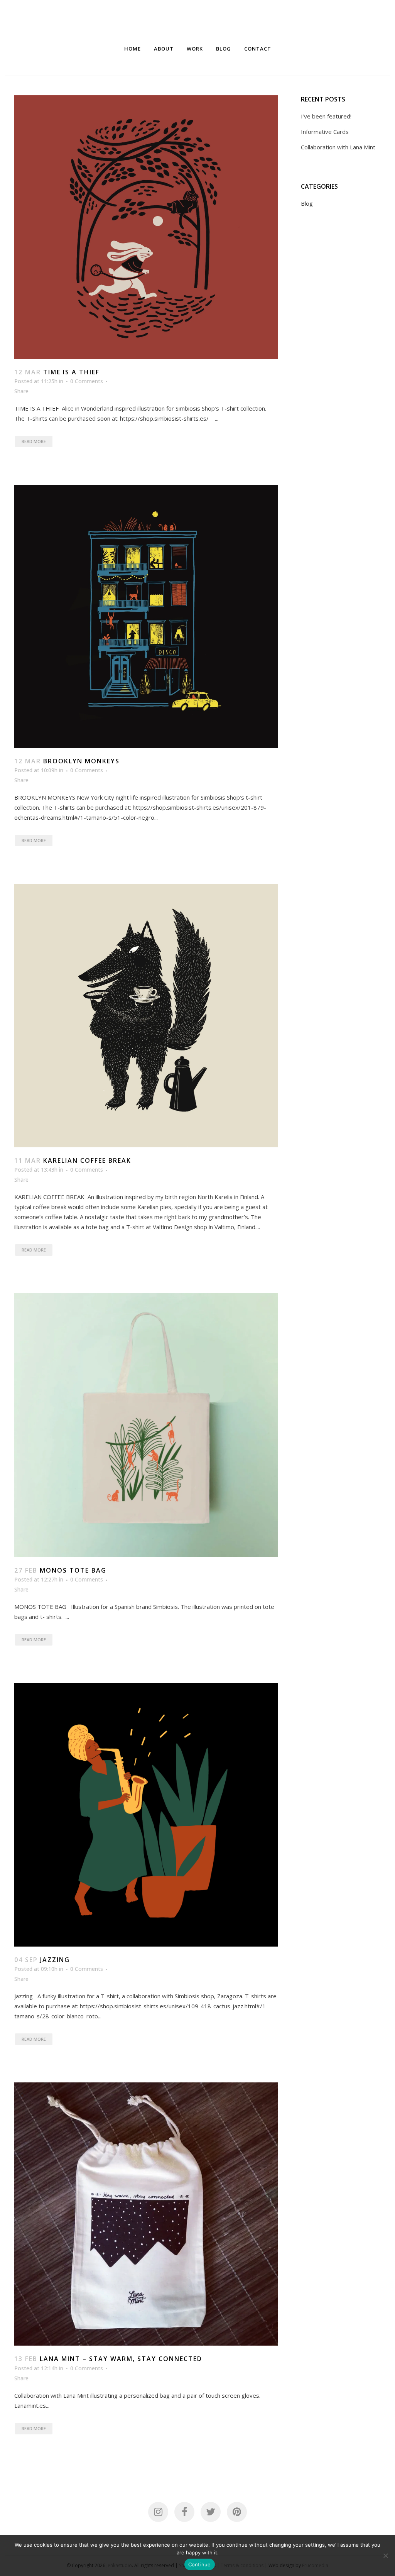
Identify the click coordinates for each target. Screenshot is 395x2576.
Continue (200, 2564)
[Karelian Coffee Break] (146, 1016)
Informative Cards (325, 132)
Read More (34, 441)
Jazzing (55, 1960)
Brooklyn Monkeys (81, 761)
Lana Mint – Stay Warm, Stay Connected (121, 2359)
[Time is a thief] (146, 227)
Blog (307, 203)
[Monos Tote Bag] (146, 1425)
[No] (385, 2556)
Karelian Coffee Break (87, 1160)
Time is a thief (71, 372)
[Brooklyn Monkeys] (146, 617)
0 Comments (87, 381)
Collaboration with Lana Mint (338, 147)
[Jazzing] (146, 1815)
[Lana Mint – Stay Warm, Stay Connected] (146, 2214)
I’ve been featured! (326, 116)
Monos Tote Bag (73, 1570)
